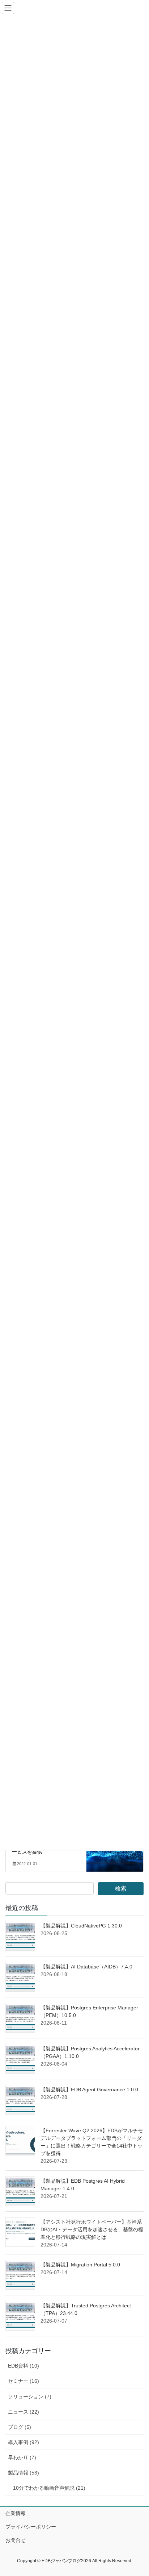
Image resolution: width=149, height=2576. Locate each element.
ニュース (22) (24, 2412)
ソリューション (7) (30, 2397)
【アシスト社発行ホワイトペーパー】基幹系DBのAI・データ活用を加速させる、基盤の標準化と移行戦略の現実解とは (92, 2229)
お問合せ (16, 2540)
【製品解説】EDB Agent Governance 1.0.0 (89, 2090)
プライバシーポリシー (31, 2527)
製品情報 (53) (24, 2473)
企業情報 (16, 2513)
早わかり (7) (22, 2457)
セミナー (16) (24, 2381)
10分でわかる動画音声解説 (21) (49, 2488)
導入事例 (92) (24, 2442)
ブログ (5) (20, 2427)
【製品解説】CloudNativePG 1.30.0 (81, 1926)
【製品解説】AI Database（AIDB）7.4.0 (86, 1967)
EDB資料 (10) (24, 2366)
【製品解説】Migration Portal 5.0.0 (80, 2265)
